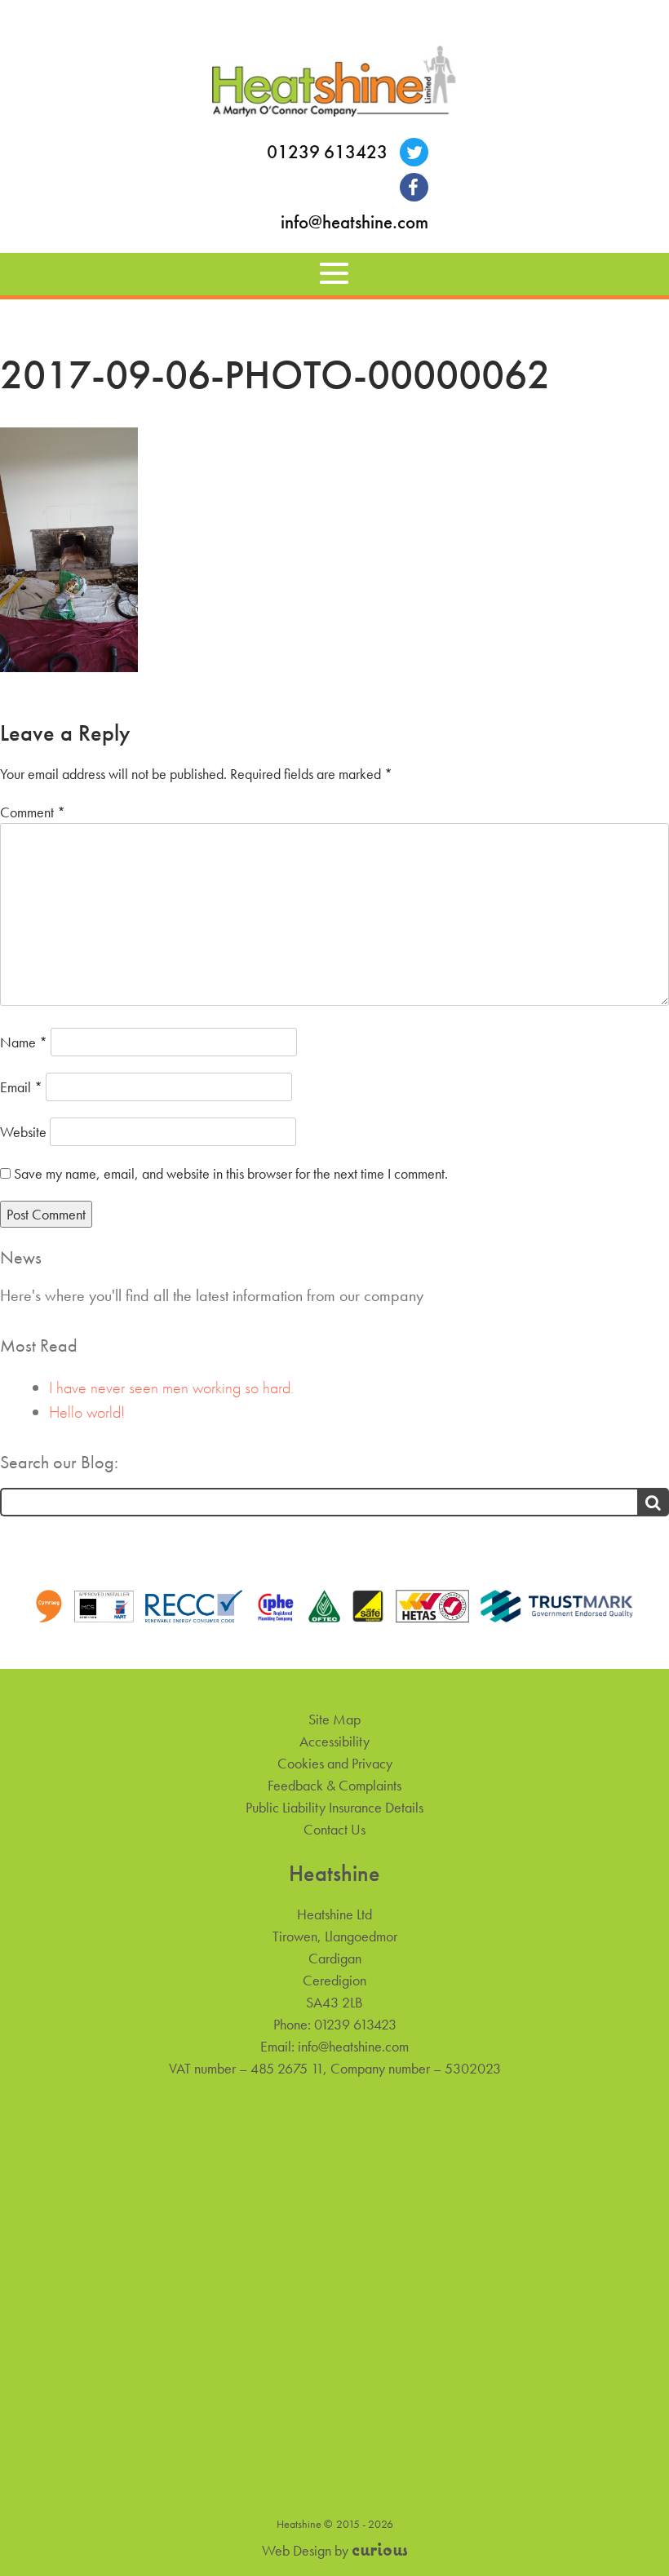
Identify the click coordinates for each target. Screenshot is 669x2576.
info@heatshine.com (354, 222)
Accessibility (334, 1741)
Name (24, 1042)
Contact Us (334, 1829)
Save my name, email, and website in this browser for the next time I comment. (231, 1173)
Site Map (334, 1719)
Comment (33, 812)
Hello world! (87, 1412)
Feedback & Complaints (334, 1785)
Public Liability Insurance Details (334, 1807)
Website (23, 1132)
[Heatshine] (334, 84)
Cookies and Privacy (335, 1763)
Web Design (297, 2550)
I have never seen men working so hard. (171, 1388)
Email (21, 1087)
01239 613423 (327, 152)
